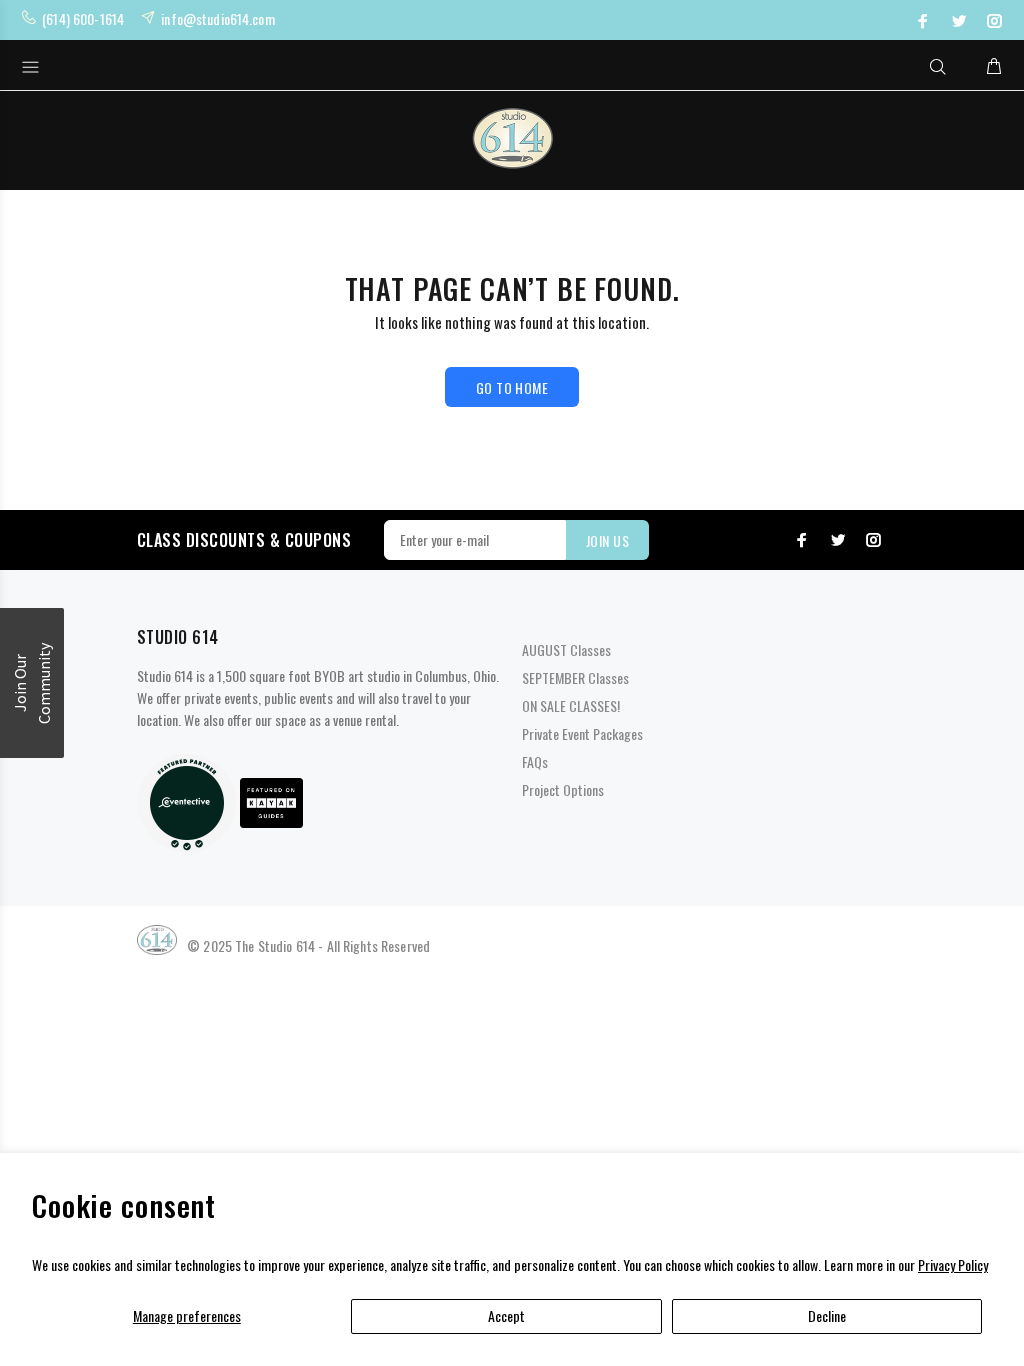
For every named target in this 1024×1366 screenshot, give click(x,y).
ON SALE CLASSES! (571, 705)
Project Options (563, 789)
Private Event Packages (582, 733)
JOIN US (607, 540)
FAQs (535, 761)
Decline (827, 1315)
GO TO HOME (512, 387)
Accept (506, 1315)
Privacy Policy (953, 1264)
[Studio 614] (187, 800)
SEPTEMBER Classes (575, 677)
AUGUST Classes (566, 649)
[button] (32, 683)
